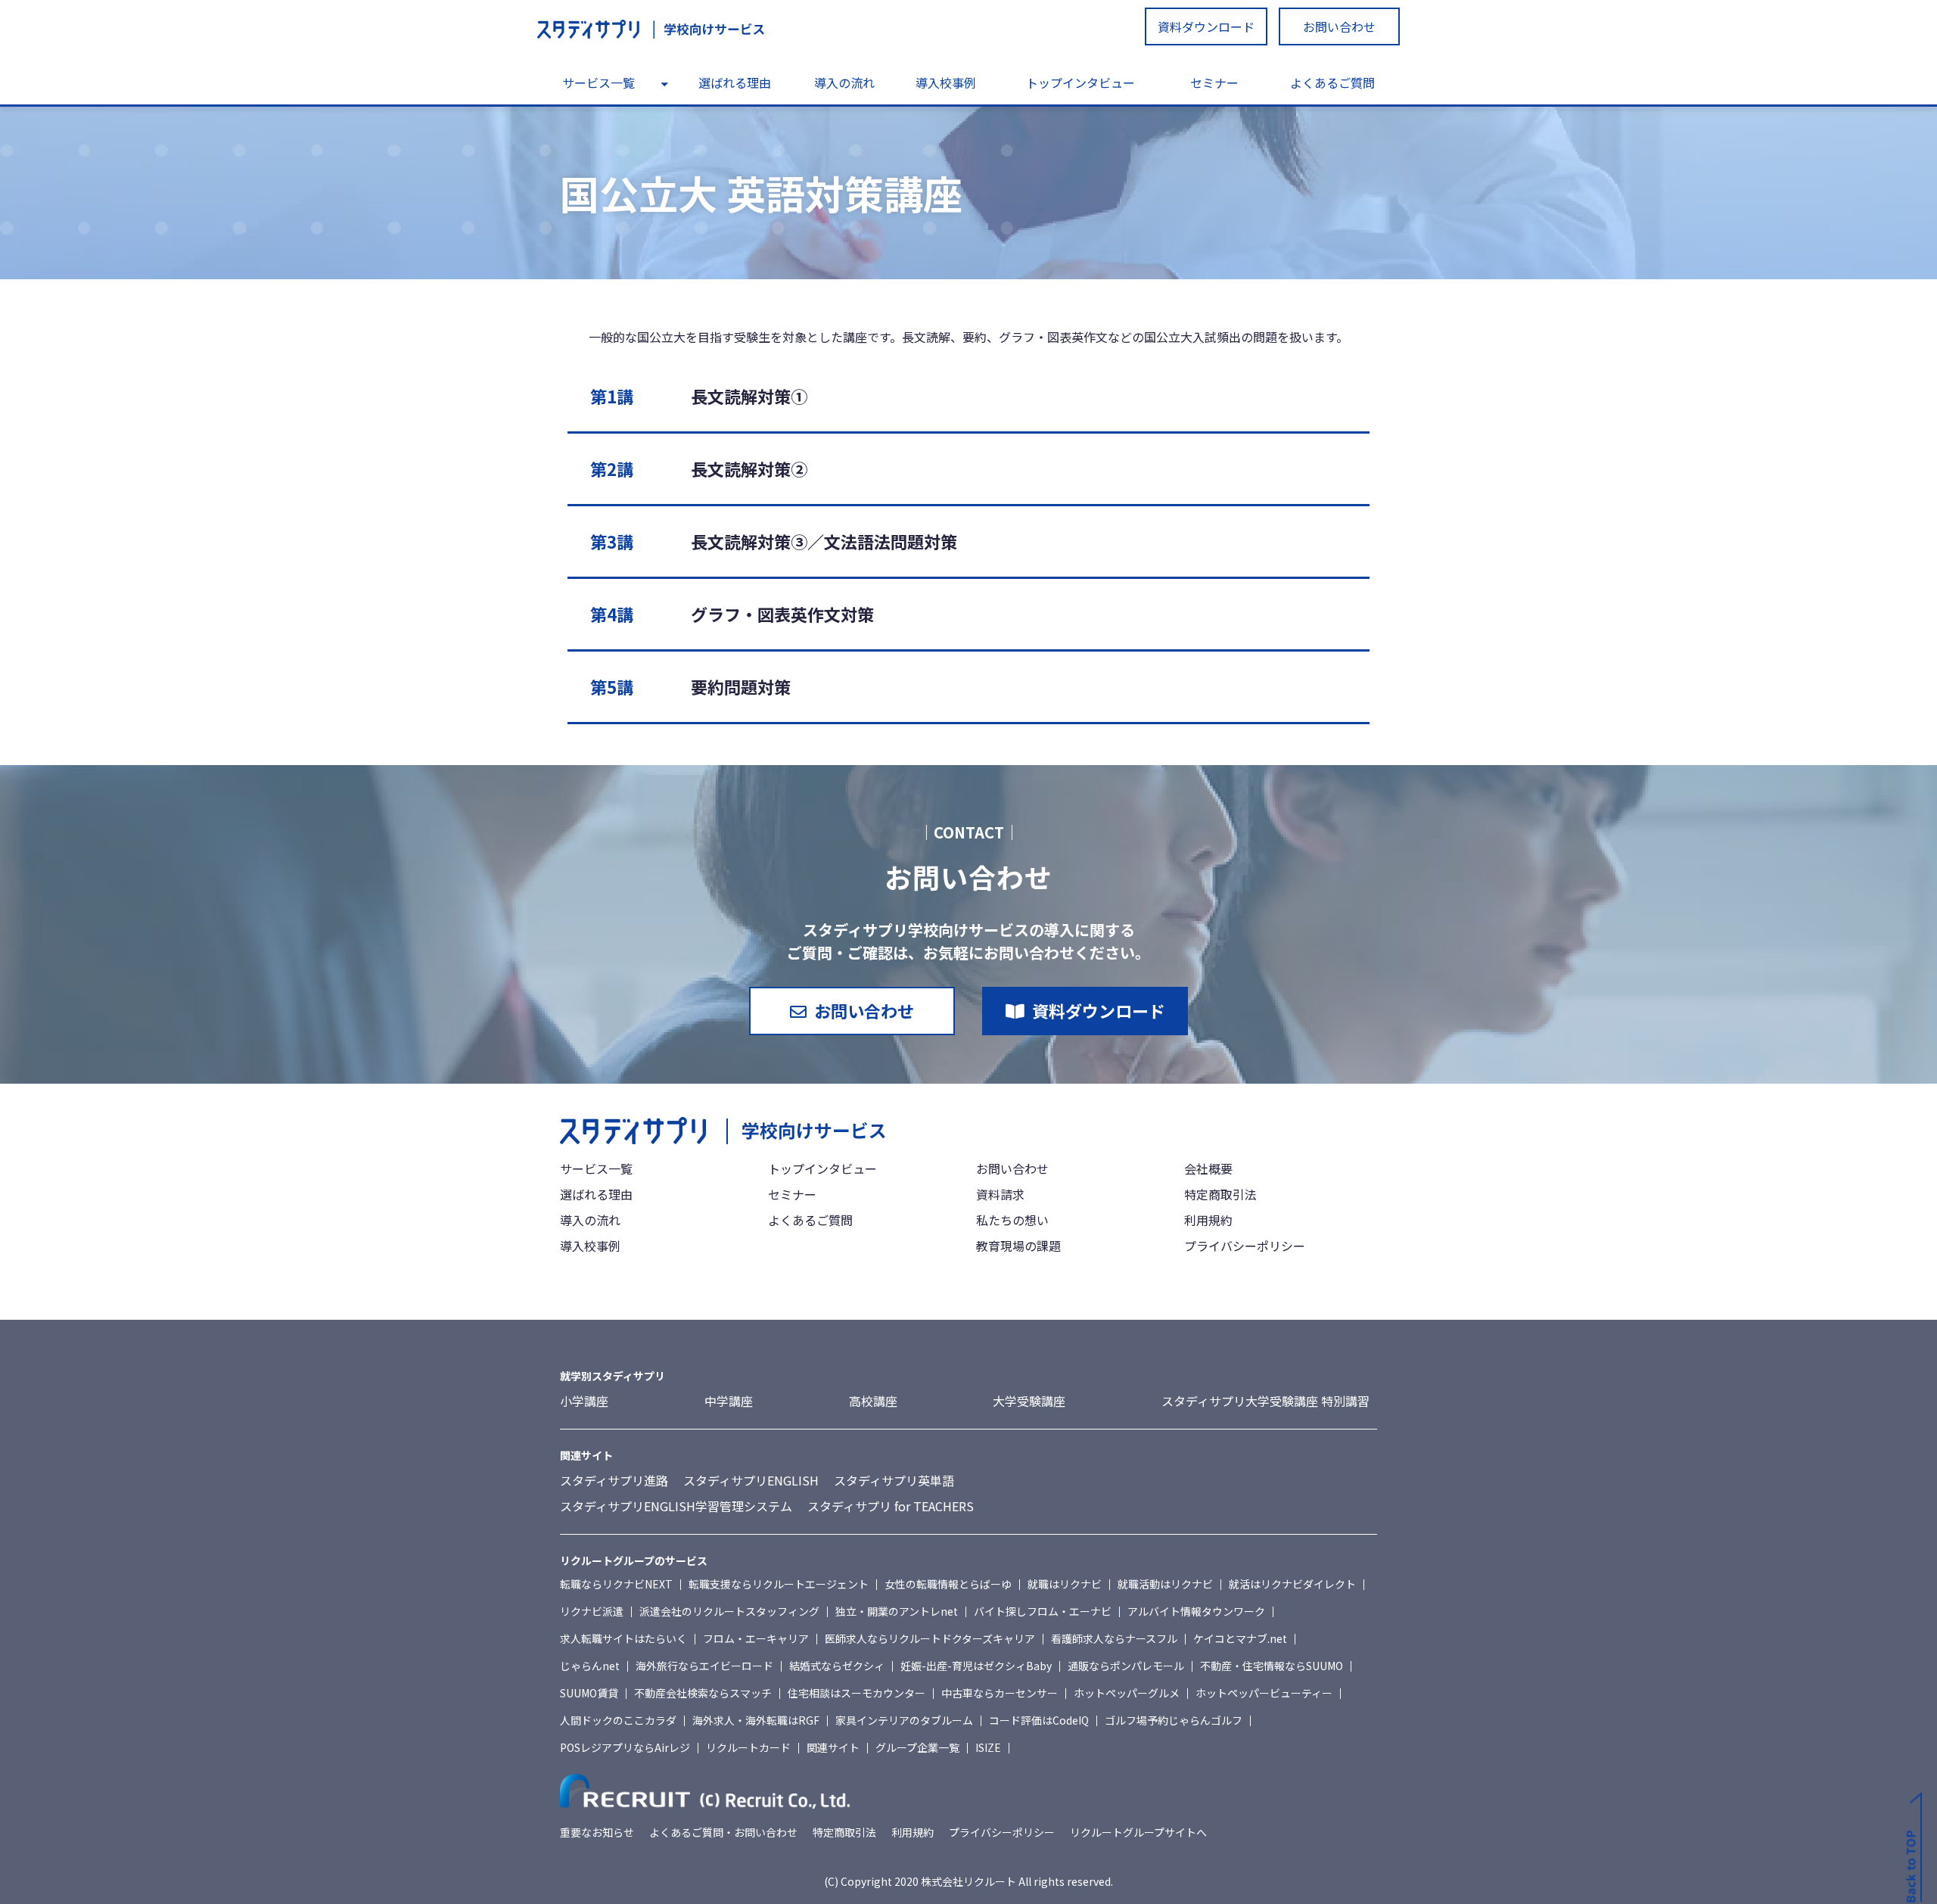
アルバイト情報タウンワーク (1196, 1611)
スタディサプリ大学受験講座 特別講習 (1265, 1401)
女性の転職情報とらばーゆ (948, 1584)
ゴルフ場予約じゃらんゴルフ (1174, 1720)
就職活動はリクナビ (1165, 1584)
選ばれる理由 (735, 82)
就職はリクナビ (1065, 1584)
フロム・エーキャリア (756, 1638)
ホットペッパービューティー (1264, 1693)
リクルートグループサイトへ (1138, 1832)
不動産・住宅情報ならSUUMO (1272, 1666)
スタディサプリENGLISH (751, 1480)
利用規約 (1208, 1220)
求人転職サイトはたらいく (623, 1638)
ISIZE (988, 1747)
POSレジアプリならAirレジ (625, 1747)
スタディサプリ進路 (614, 1480)
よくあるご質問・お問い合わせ (723, 1832)
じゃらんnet (590, 1666)
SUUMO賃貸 (589, 1693)
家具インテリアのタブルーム (904, 1720)
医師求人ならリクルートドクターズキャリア (930, 1638)
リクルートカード (748, 1747)
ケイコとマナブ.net (1240, 1638)
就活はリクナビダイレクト (1292, 1584)
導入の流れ (844, 82)
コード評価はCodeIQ (1039, 1720)
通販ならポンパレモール (1126, 1666)
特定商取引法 (1220, 1194)
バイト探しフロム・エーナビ (1043, 1611)
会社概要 (1208, 1168)
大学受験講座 (1029, 1401)
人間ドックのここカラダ (618, 1720)
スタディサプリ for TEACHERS (891, 1506)
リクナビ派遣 (592, 1611)
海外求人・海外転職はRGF (756, 1720)
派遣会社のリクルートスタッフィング (729, 1611)
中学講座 (729, 1401)
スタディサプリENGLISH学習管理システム (676, 1506)
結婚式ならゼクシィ (837, 1666)
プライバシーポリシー (1245, 1246)
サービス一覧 (599, 82)
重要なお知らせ (597, 1832)
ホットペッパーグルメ (1127, 1693)
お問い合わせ (1339, 26)
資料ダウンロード (1206, 26)
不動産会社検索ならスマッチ (703, 1693)
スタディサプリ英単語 (894, 1480)
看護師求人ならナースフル (1114, 1638)
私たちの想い (1012, 1220)
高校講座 (873, 1401)
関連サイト (833, 1747)
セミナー (1214, 82)
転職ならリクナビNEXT (616, 1584)
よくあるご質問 (1332, 82)
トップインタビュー (1080, 82)
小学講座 (584, 1401)
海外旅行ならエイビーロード (704, 1666)
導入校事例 (946, 82)
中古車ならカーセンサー (1000, 1693)
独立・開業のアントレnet (897, 1611)
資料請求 (1000, 1194)
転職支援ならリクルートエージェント (779, 1584)
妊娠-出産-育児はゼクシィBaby (976, 1666)
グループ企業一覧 (917, 1747)
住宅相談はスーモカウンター (857, 1693)
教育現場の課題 (1018, 1246)
